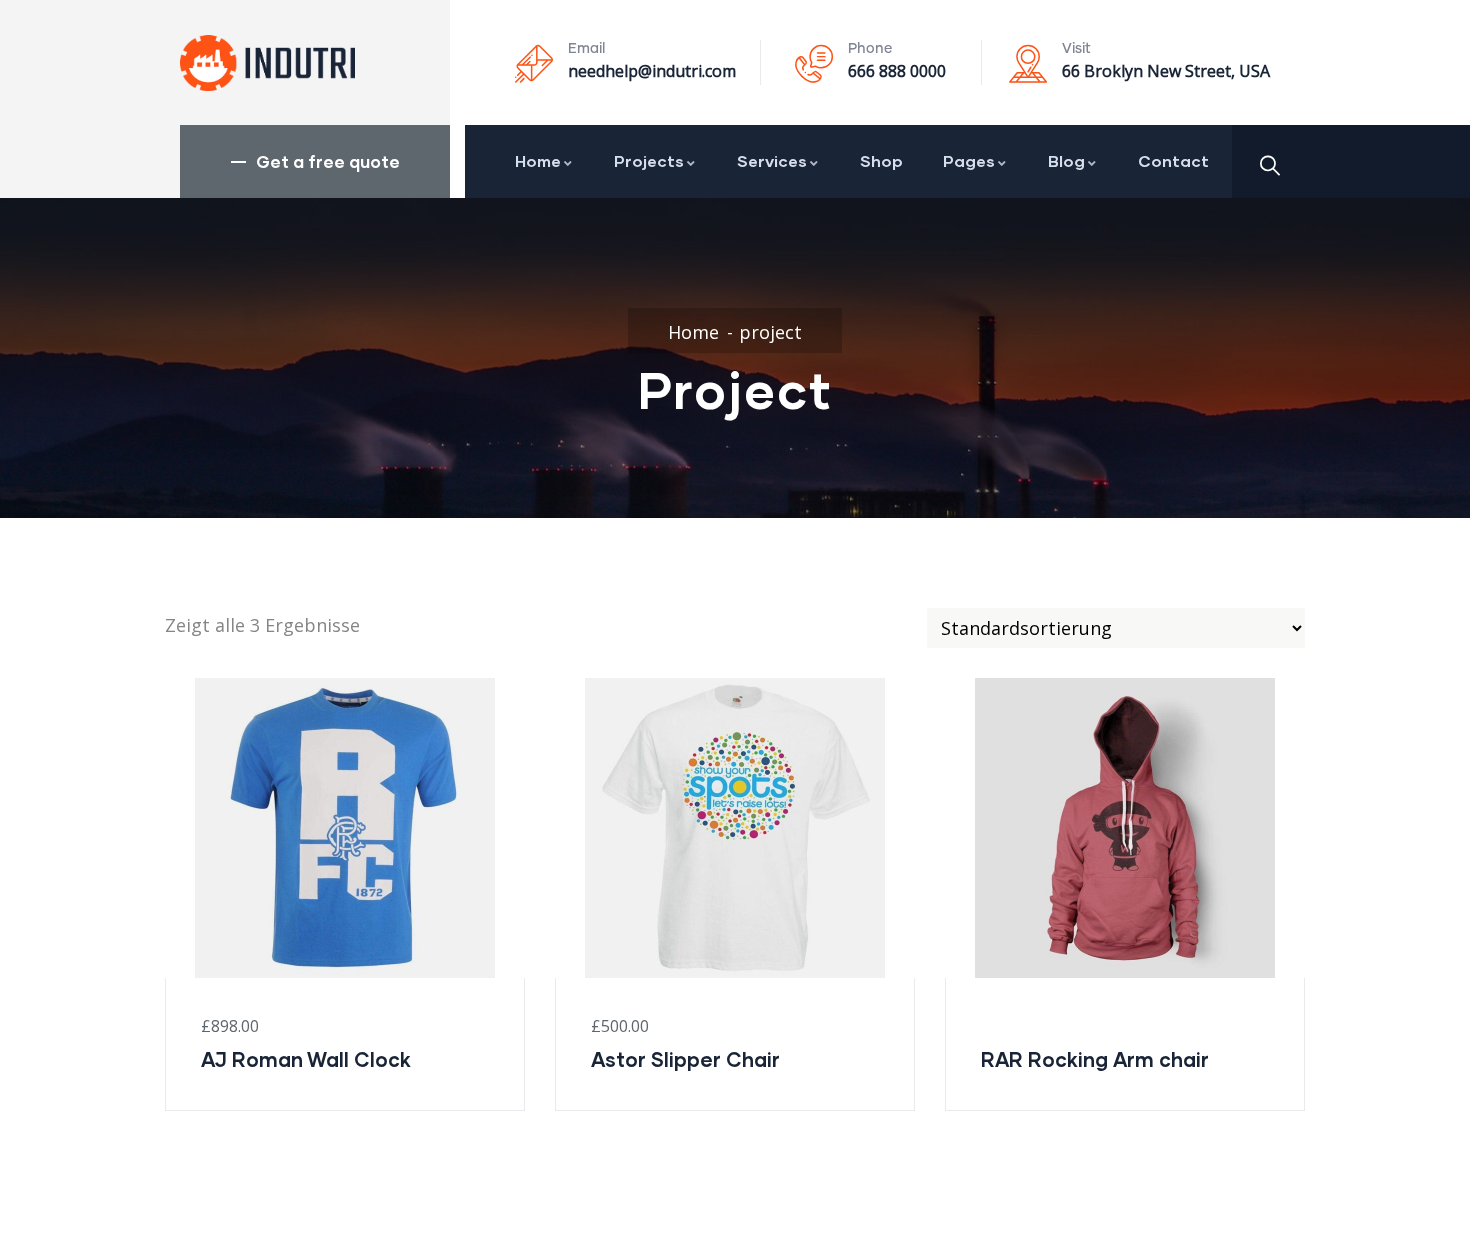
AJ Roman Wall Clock (306, 1059)
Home (538, 160)
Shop (881, 160)
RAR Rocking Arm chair (1095, 1059)
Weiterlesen (958, 909)
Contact (1173, 160)
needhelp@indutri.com (652, 71)
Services (772, 160)
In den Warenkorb (178, 909)
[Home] (267, 63)
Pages (969, 160)
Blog (1066, 160)
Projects (649, 160)
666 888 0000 (897, 71)
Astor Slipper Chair (685, 1059)
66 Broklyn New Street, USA (1166, 71)
